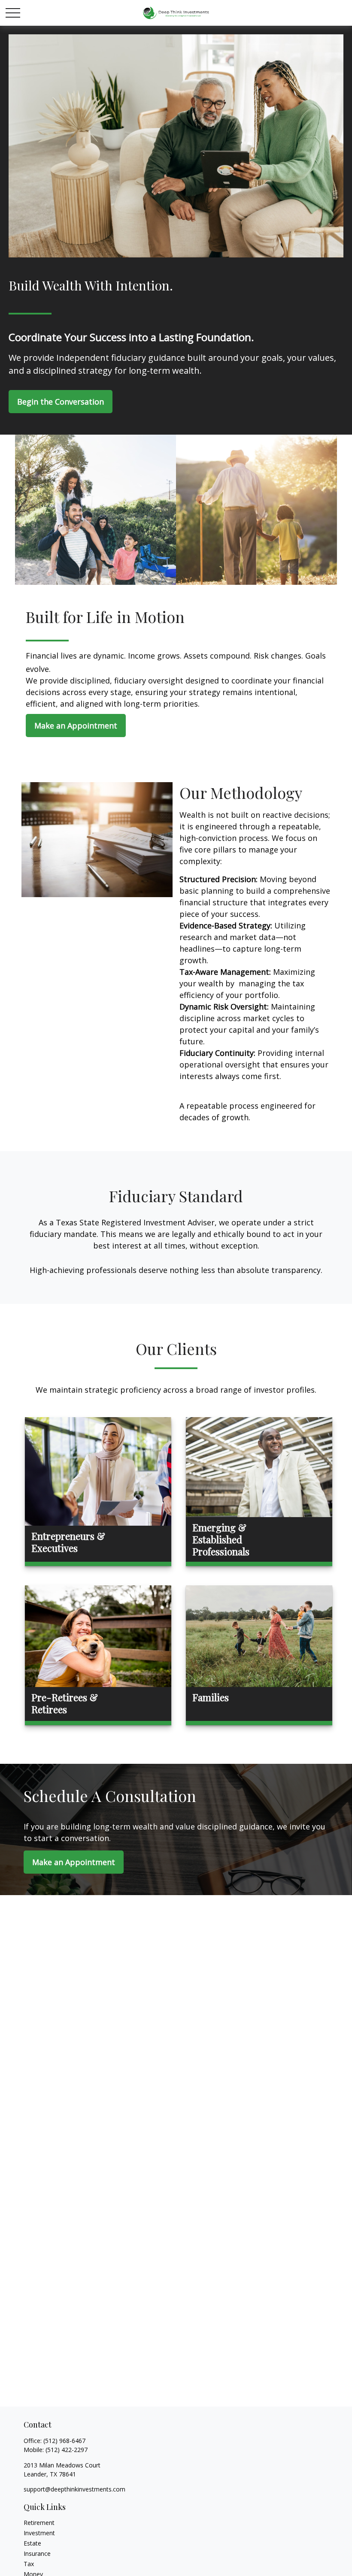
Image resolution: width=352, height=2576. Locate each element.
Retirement (39, 2523)
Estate (32, 2543)
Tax (29, 2564)
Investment (39, 2533)
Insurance (37, 2553)
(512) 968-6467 (64, 2441)
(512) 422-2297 (67, 2450)
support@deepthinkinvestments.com (74, 2489)
